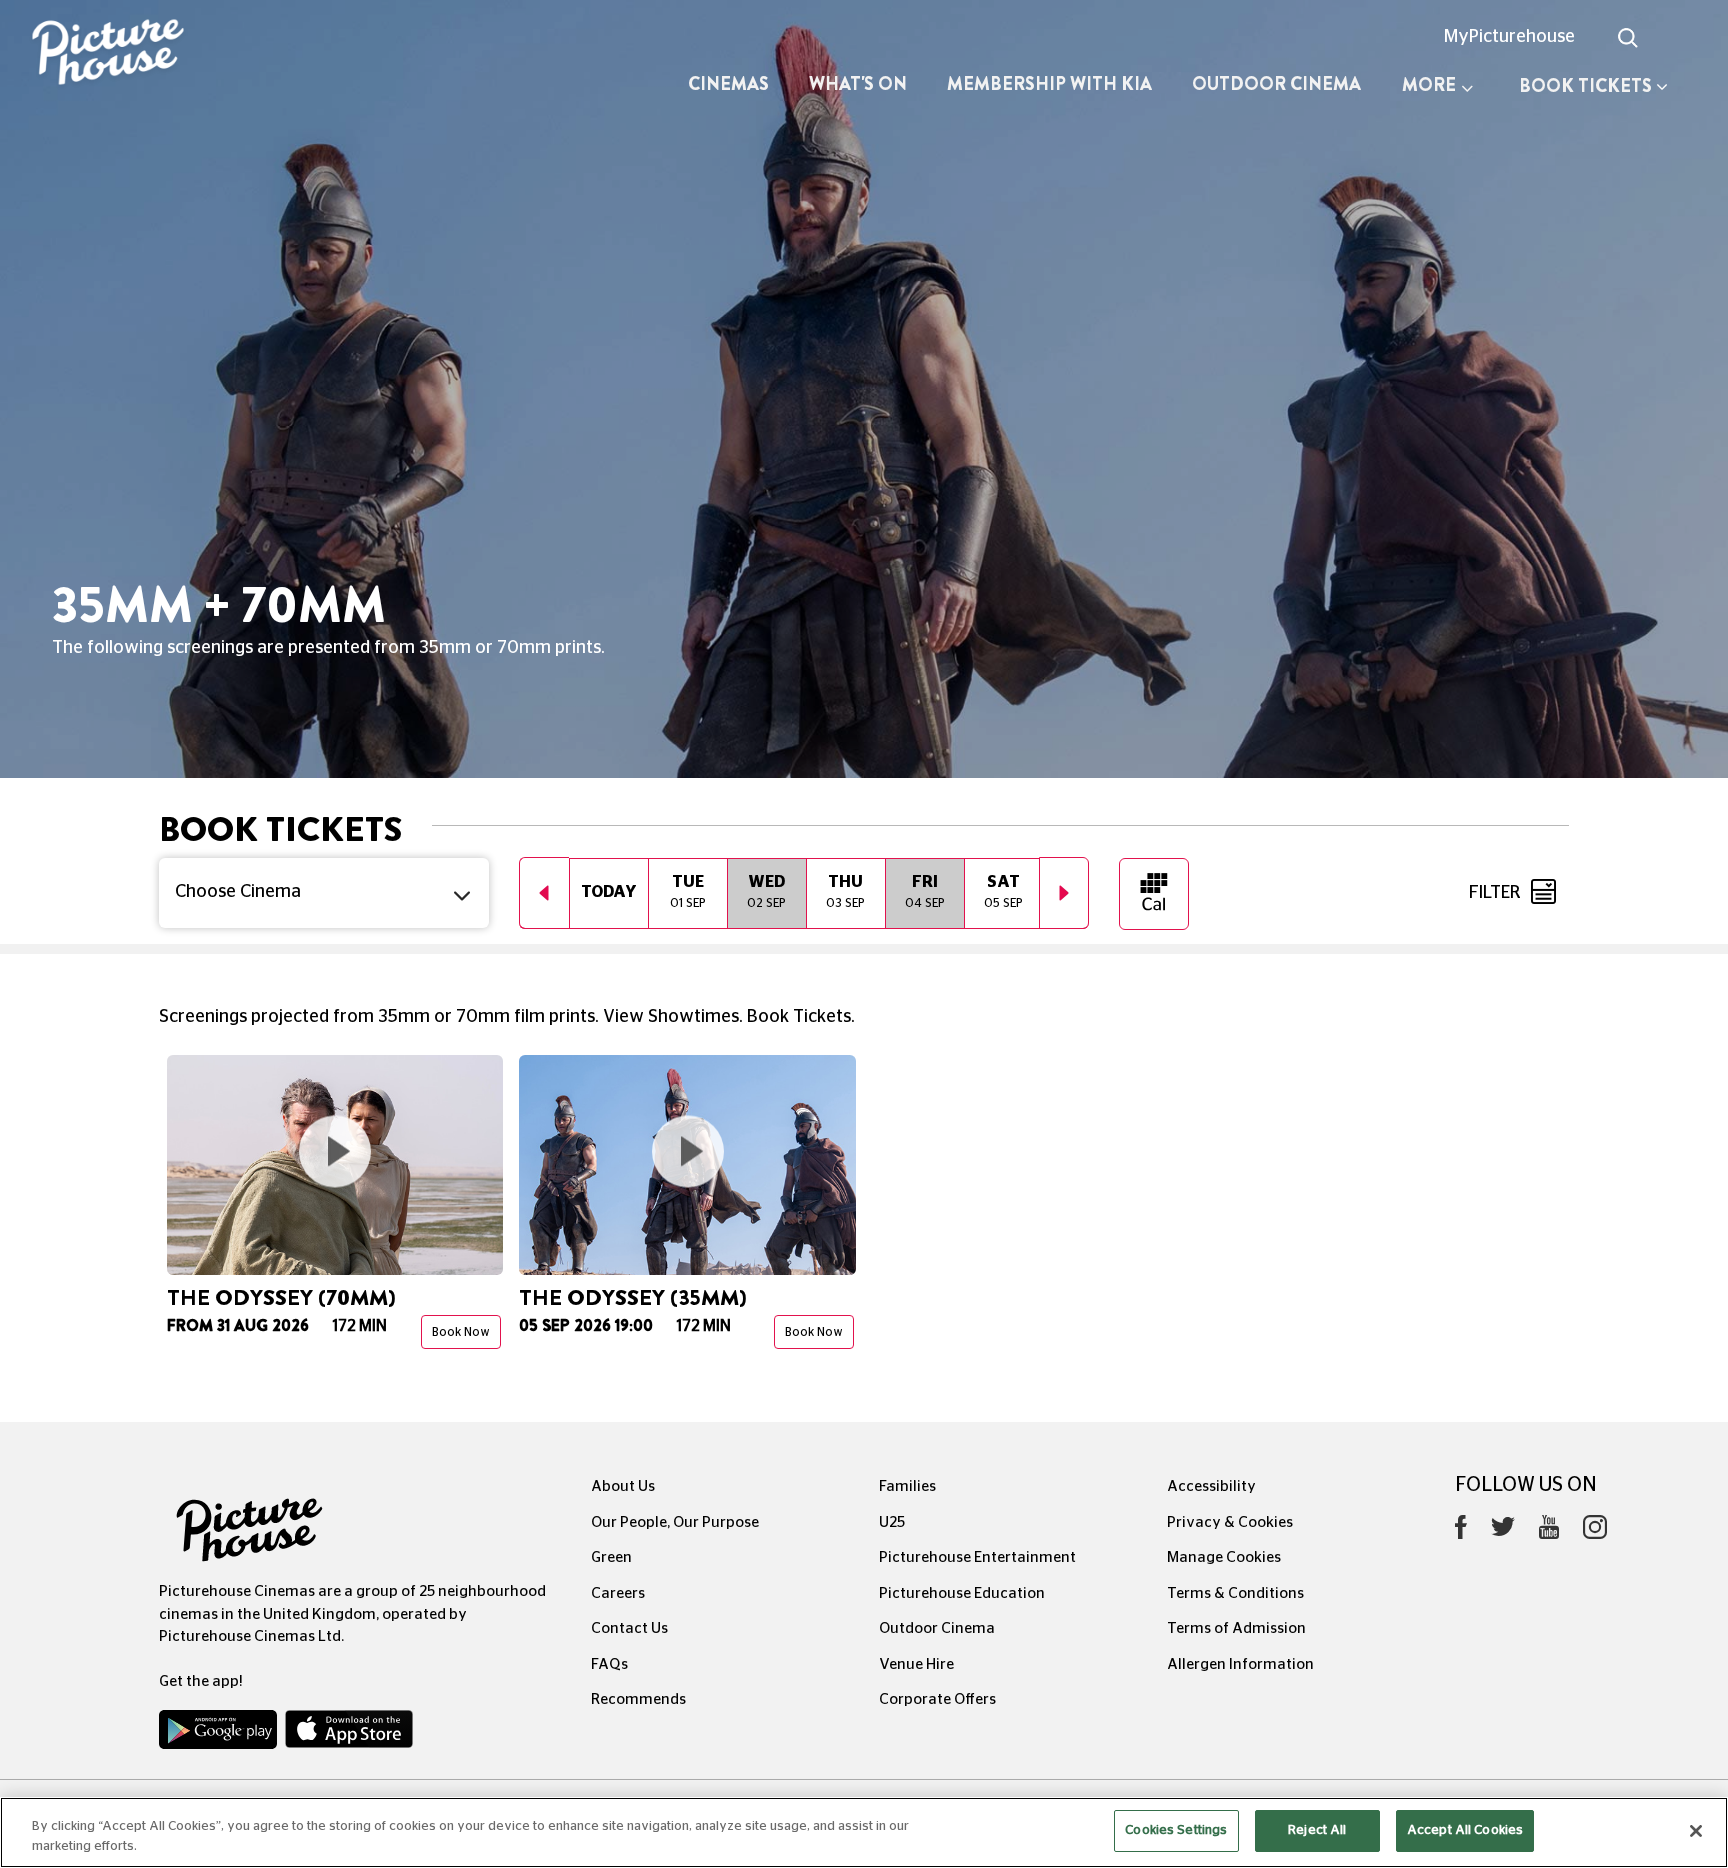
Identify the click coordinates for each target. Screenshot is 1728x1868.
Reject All (1317, 1830)
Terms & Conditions (1235, 1593)
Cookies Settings (1176, 1830)
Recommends (638, 1699)
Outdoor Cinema (1276, 84)
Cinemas (728, 84)
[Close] (1696, 1831)
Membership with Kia (1049, 84)
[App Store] (349, 1734)
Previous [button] (544, 893)
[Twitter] (1503, 1531)
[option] (608, 893)
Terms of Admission (1236, 1628)
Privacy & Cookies (1230, 1522)
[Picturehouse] (144, 54)
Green (611, 1557)
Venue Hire (916, 1664)
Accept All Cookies (1465, 1830)
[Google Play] (220, 1734)
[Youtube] (1549, 1532)
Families (907, 1486)
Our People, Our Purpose (675, 1522)
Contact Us (629, 1628)
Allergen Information (1240, 1664)
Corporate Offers (937, 1699)
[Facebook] (1461, 1532)
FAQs (609, 1664)
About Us (623, 1486)
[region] (864, 1832)
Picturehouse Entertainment (977, 1557)
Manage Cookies (1224, 1557)
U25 (892, 1522)
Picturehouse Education (962, 1593)
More (1429, 85)
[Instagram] (1595, 1532)
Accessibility (1211, 1486)
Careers (618, 1593)
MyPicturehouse (1509, 37)
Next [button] (1064, 893)
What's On (858, 84)
